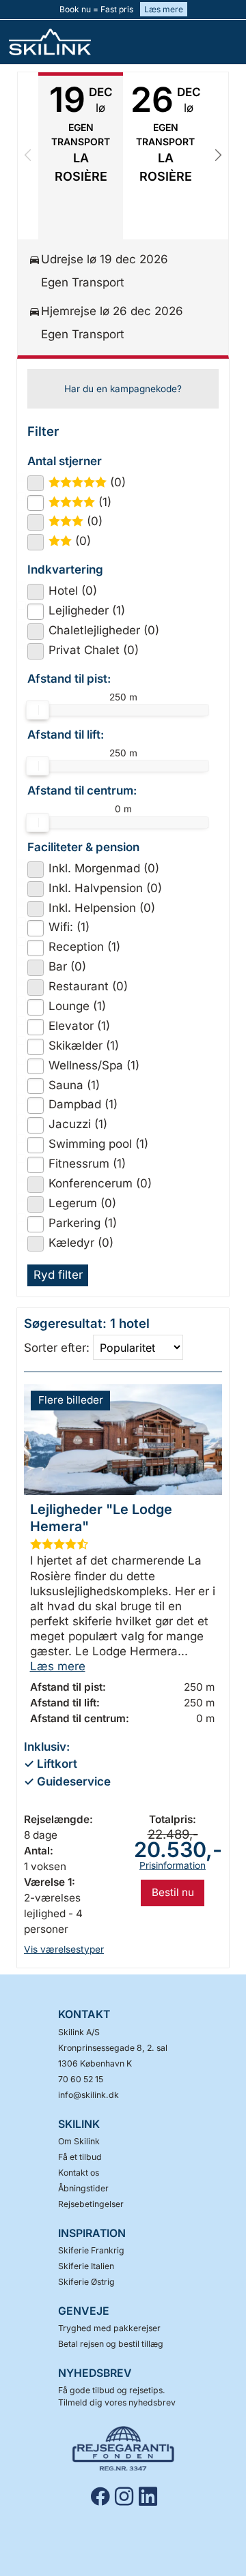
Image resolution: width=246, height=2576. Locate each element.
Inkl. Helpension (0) (102, 908)
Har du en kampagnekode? (123, 389)
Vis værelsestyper (64, 1949)
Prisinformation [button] (173, 1865)
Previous (28, 156)
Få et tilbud (80, 2157)
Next (218, 156)
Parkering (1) (83, 1223)
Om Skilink (79, 2141)
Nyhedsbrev (95, 2373)
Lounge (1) (77, 1006)
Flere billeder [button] (71, 1400)
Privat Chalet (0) (94, 650)
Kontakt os (79, 2173)
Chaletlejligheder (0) (104, 630)
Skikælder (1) (84, 1046)
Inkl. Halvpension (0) (105, 888)
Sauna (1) (74, 1085)
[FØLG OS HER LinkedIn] (151, 2496)
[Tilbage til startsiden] (58, 42)
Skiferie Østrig (86, 2282)
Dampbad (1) (83, 1104)
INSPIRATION (92, 2233)
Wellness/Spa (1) (94, 1065)
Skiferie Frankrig (91, 2250)
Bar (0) (67, 966)
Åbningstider (83, 2188)
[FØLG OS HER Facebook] (103, 2496)
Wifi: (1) (69, 927)
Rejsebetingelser (91, 2204)
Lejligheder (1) (87, 610)
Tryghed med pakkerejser (109, 2328)
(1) (86, 502)
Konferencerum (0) (100, 1183)
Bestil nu (173, 1892)
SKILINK (79, 2124)
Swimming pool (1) (98, 1144)
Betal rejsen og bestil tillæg (111, 2344)
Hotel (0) (73, 591)
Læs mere (164, 9)
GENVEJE (84, 2311)
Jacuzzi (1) (78, 1124)
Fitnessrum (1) (87, 1164)
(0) (93, 482)
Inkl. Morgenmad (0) (104, 868)
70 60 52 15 (81, 2079)
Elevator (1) (79, 1026)
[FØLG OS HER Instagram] (127, 2496)
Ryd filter (58, 1275)
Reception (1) (84, 947)
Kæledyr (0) (81, 1243)
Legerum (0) (82, 1203)
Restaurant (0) (88, 986)
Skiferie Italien (86, 2266)
